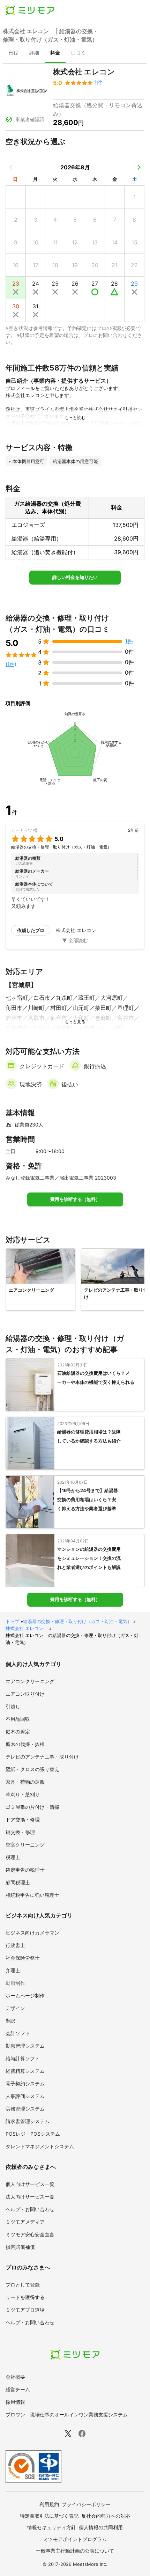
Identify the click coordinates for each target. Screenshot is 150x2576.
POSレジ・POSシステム (33, 2134)
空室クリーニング (25, 1845)
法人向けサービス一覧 (30, 2197)
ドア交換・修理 (23, 1819)
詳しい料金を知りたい (75, 577)
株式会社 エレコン (27, 1628)
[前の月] (11, 167)
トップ (12, 1621)
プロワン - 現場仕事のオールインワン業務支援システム (67, 2414)
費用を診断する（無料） (75, 1199)
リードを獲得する (25, 2297)
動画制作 (15, 1983)
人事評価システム (25, 2096)
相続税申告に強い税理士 (32, 1895)
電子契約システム (25, 2083)
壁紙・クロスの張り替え (32, 1769)
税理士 (13, 1857)
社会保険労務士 (23, 1958)
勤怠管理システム (25, 2046)
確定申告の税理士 (25, 1870)
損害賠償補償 (20, 2247)
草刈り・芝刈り (23, 1794)
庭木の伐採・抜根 (25, 1744)
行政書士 (15, 1945)
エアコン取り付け (25, 1694)
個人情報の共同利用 (101, 2527)
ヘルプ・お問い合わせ (30, 2209)
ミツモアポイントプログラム (75, 2539)
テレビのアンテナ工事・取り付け (42, 1757)
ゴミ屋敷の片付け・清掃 (32, 1807)
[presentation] (13, 53)
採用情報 (15, 2402)
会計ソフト (18, 2033)
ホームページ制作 (25, 1995)
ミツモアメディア (25, 2222)
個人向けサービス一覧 (30, 2184)
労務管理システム (25, 2109)
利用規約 (49, 2504)
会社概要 (15, 2377)
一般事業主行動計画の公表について (75, 2551)
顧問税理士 (18, 1882)
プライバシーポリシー (86, 2504)
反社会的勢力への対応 (106, 2516)
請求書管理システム (28, 2121)
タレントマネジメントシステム (40, 2146)
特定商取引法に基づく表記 (49, 2516)
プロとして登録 (23, 2285)
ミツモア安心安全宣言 (30, 2234)
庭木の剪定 (18, 1731)
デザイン (15, 2008)
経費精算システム (25, 2071)
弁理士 (13, 1970)
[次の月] (139, 167)
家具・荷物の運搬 (25, 1782)
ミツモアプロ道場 (25, 2310)
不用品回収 (18, 1719)
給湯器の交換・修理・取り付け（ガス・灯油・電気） (77, 1621)
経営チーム (18, 2389)
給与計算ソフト (23, 2058)
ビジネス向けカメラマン (32, 1933)
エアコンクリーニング (30, 1681)
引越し (13, 1706)
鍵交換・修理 (20, 1832)
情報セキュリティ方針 (52, 2527)
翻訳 (10, 2021)
